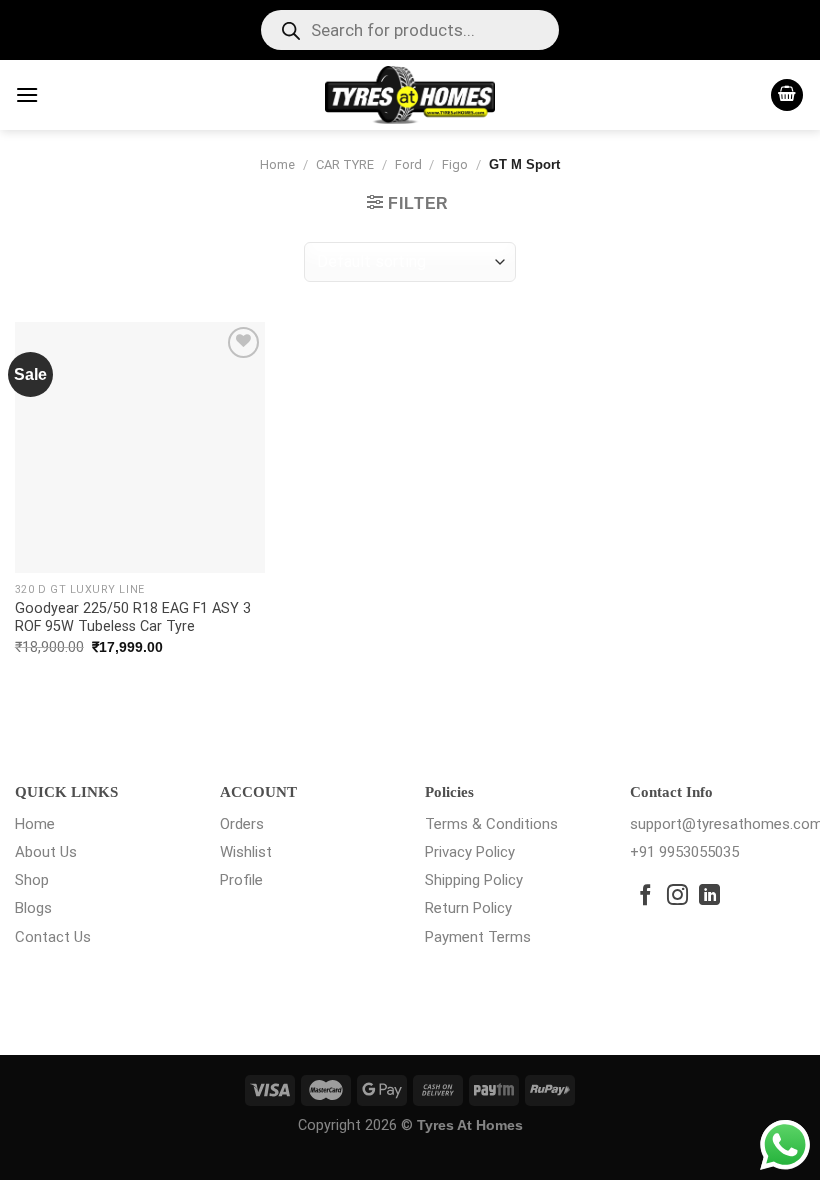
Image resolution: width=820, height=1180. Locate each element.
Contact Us (53, 937)
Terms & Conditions (491, 824)
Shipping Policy (474, 880)
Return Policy (468, 908)
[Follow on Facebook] (645, 896)
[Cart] (787, 95)
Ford (408, 164)
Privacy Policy (470, 852)
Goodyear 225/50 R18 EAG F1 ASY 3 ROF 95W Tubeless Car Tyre (133, 618)
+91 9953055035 (684, 852)
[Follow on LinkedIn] (709, 896)
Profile (241, 880)
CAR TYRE (345, 164)
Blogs (33, 908)
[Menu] (27, 94)
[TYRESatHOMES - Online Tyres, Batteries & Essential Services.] (410, 95)
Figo (455, 164)
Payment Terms (478, 937)
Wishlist (246, 852)
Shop (32, 880)
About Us (46, 852)
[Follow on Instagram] (677, 896)
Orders (242, 824)
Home (277, 164)
